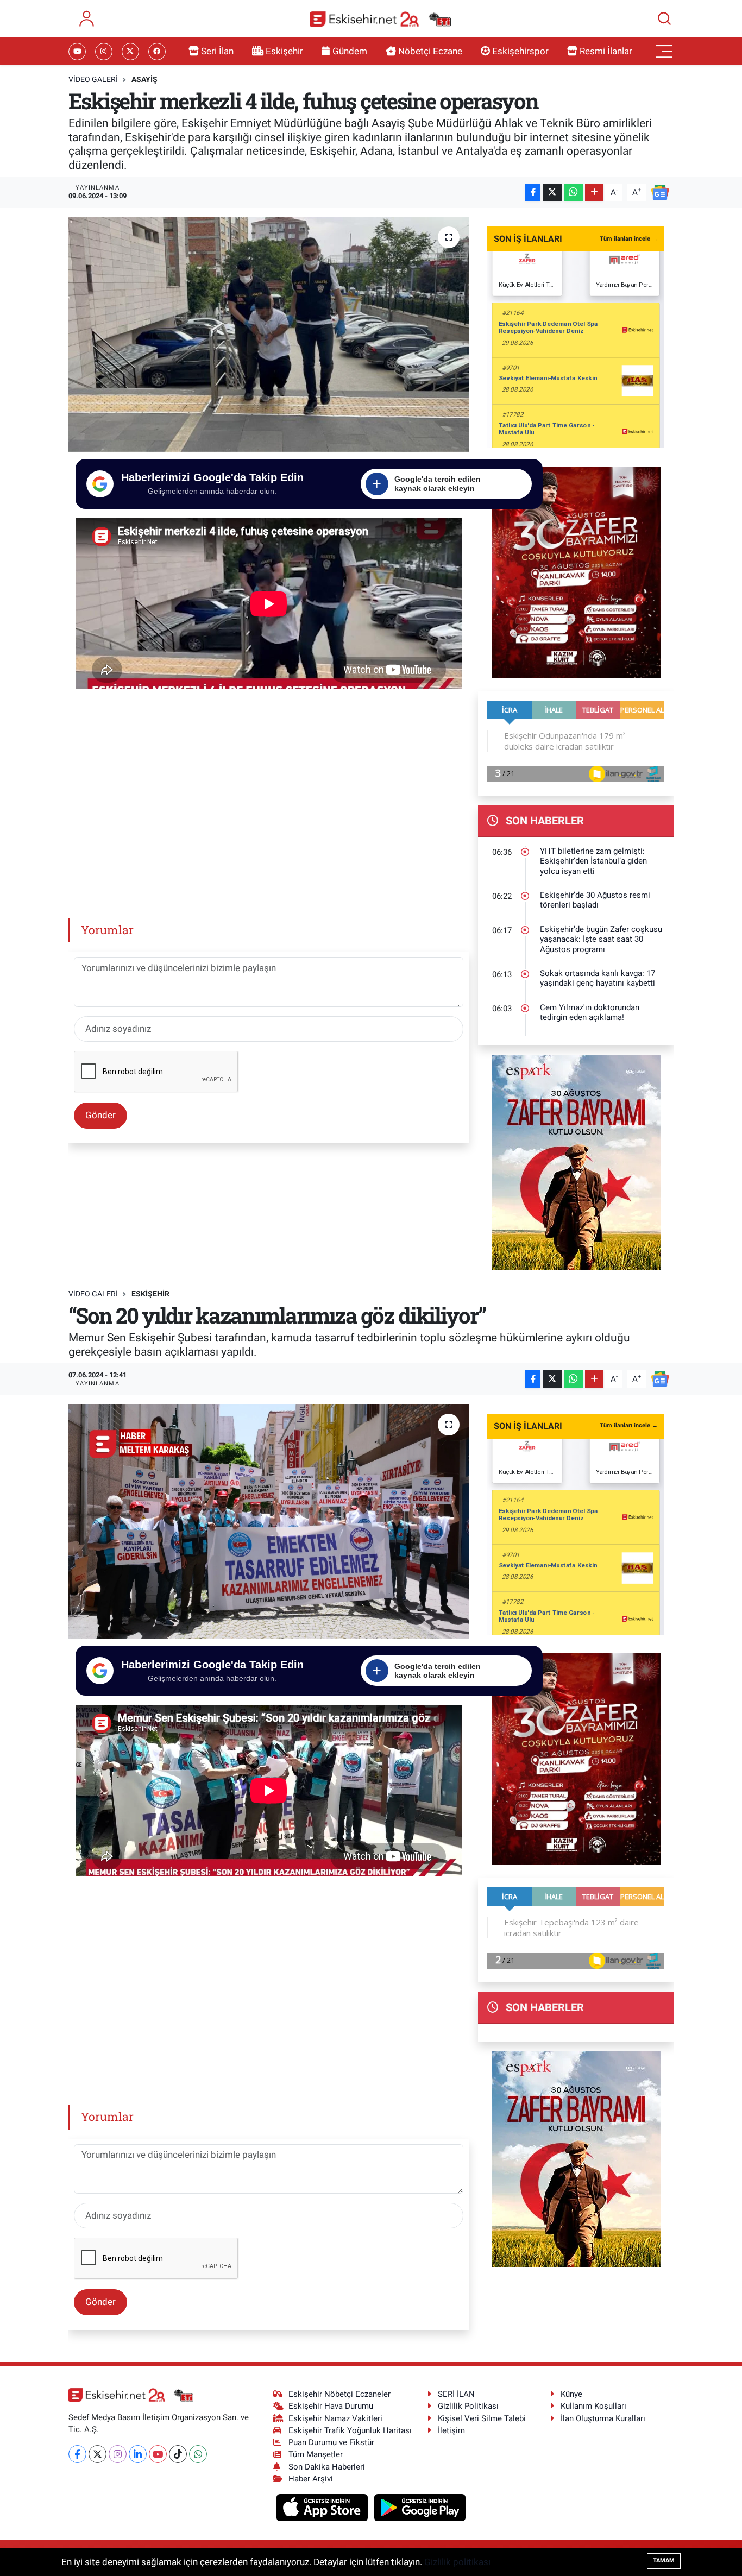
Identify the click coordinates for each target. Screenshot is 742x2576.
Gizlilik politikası (457, 2562)
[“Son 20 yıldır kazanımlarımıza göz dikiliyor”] (269, 1522)
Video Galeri (93, 79)
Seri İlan (217, 51)
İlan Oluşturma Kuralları (603, 2418)
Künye (571, 2394)
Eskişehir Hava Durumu (331, 2406)
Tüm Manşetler (316, 2454)
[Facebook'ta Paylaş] (533, 193)
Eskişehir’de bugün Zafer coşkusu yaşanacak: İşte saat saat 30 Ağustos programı (601, 939)
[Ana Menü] (664, 52)
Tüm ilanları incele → (629, 239)
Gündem (350, 51)
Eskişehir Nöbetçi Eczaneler (339, 2394)
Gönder (100, 1115)
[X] (98, 2454)
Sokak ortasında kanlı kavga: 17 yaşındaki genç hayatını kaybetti (598, 978)
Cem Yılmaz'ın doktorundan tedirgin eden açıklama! (590, 1013)
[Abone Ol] (660, 191)
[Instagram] (118, 2454)
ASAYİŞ (144, 79)
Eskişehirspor (520, 51)
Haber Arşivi (311, 2479)
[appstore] (323, 2507)
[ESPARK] (576, 1162)
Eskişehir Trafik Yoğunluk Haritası (350, 2430)
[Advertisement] (273, 807)
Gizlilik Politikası (468, 2406)
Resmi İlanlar (606, 51)
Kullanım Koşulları (593, 2406)
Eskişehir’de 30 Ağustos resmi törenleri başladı (595, 900)
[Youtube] (158, 2454)
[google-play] (420, 2507)
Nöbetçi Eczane (430, 51)
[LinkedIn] (138, 2454)
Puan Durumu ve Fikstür (331, 2442)
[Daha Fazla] (594, 193)
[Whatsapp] (198, 2454)
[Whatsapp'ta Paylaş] (573, 193)
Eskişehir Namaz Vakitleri (335, 2418)
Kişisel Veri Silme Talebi (482, 2418)
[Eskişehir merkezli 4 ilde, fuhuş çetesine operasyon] (269, 335)
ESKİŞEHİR (150, 1294)
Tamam (664, 2561)
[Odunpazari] (576, 571)
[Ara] (664, 18)
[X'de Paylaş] (552, 193)
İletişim (451, 2430)
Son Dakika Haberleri (327, 2467)
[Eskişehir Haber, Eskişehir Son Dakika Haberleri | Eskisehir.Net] (380, 19)
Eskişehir (284, 51)
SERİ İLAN (456, 2394)
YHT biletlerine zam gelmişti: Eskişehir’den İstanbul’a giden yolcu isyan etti (593, 861)
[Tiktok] (178, 2454)
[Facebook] (77, 2454)
